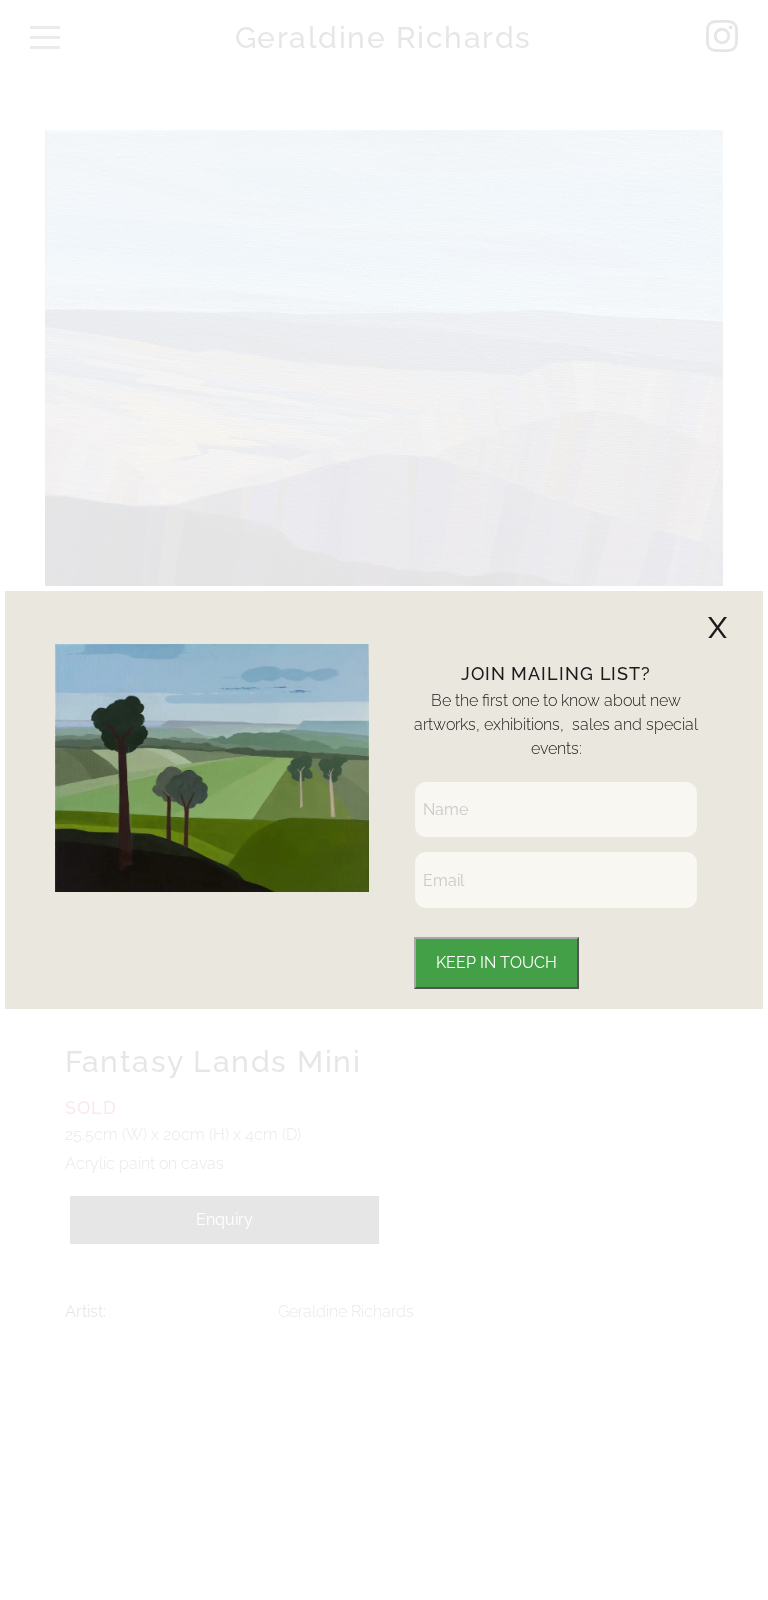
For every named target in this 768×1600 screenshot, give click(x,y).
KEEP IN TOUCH (496, 962)
